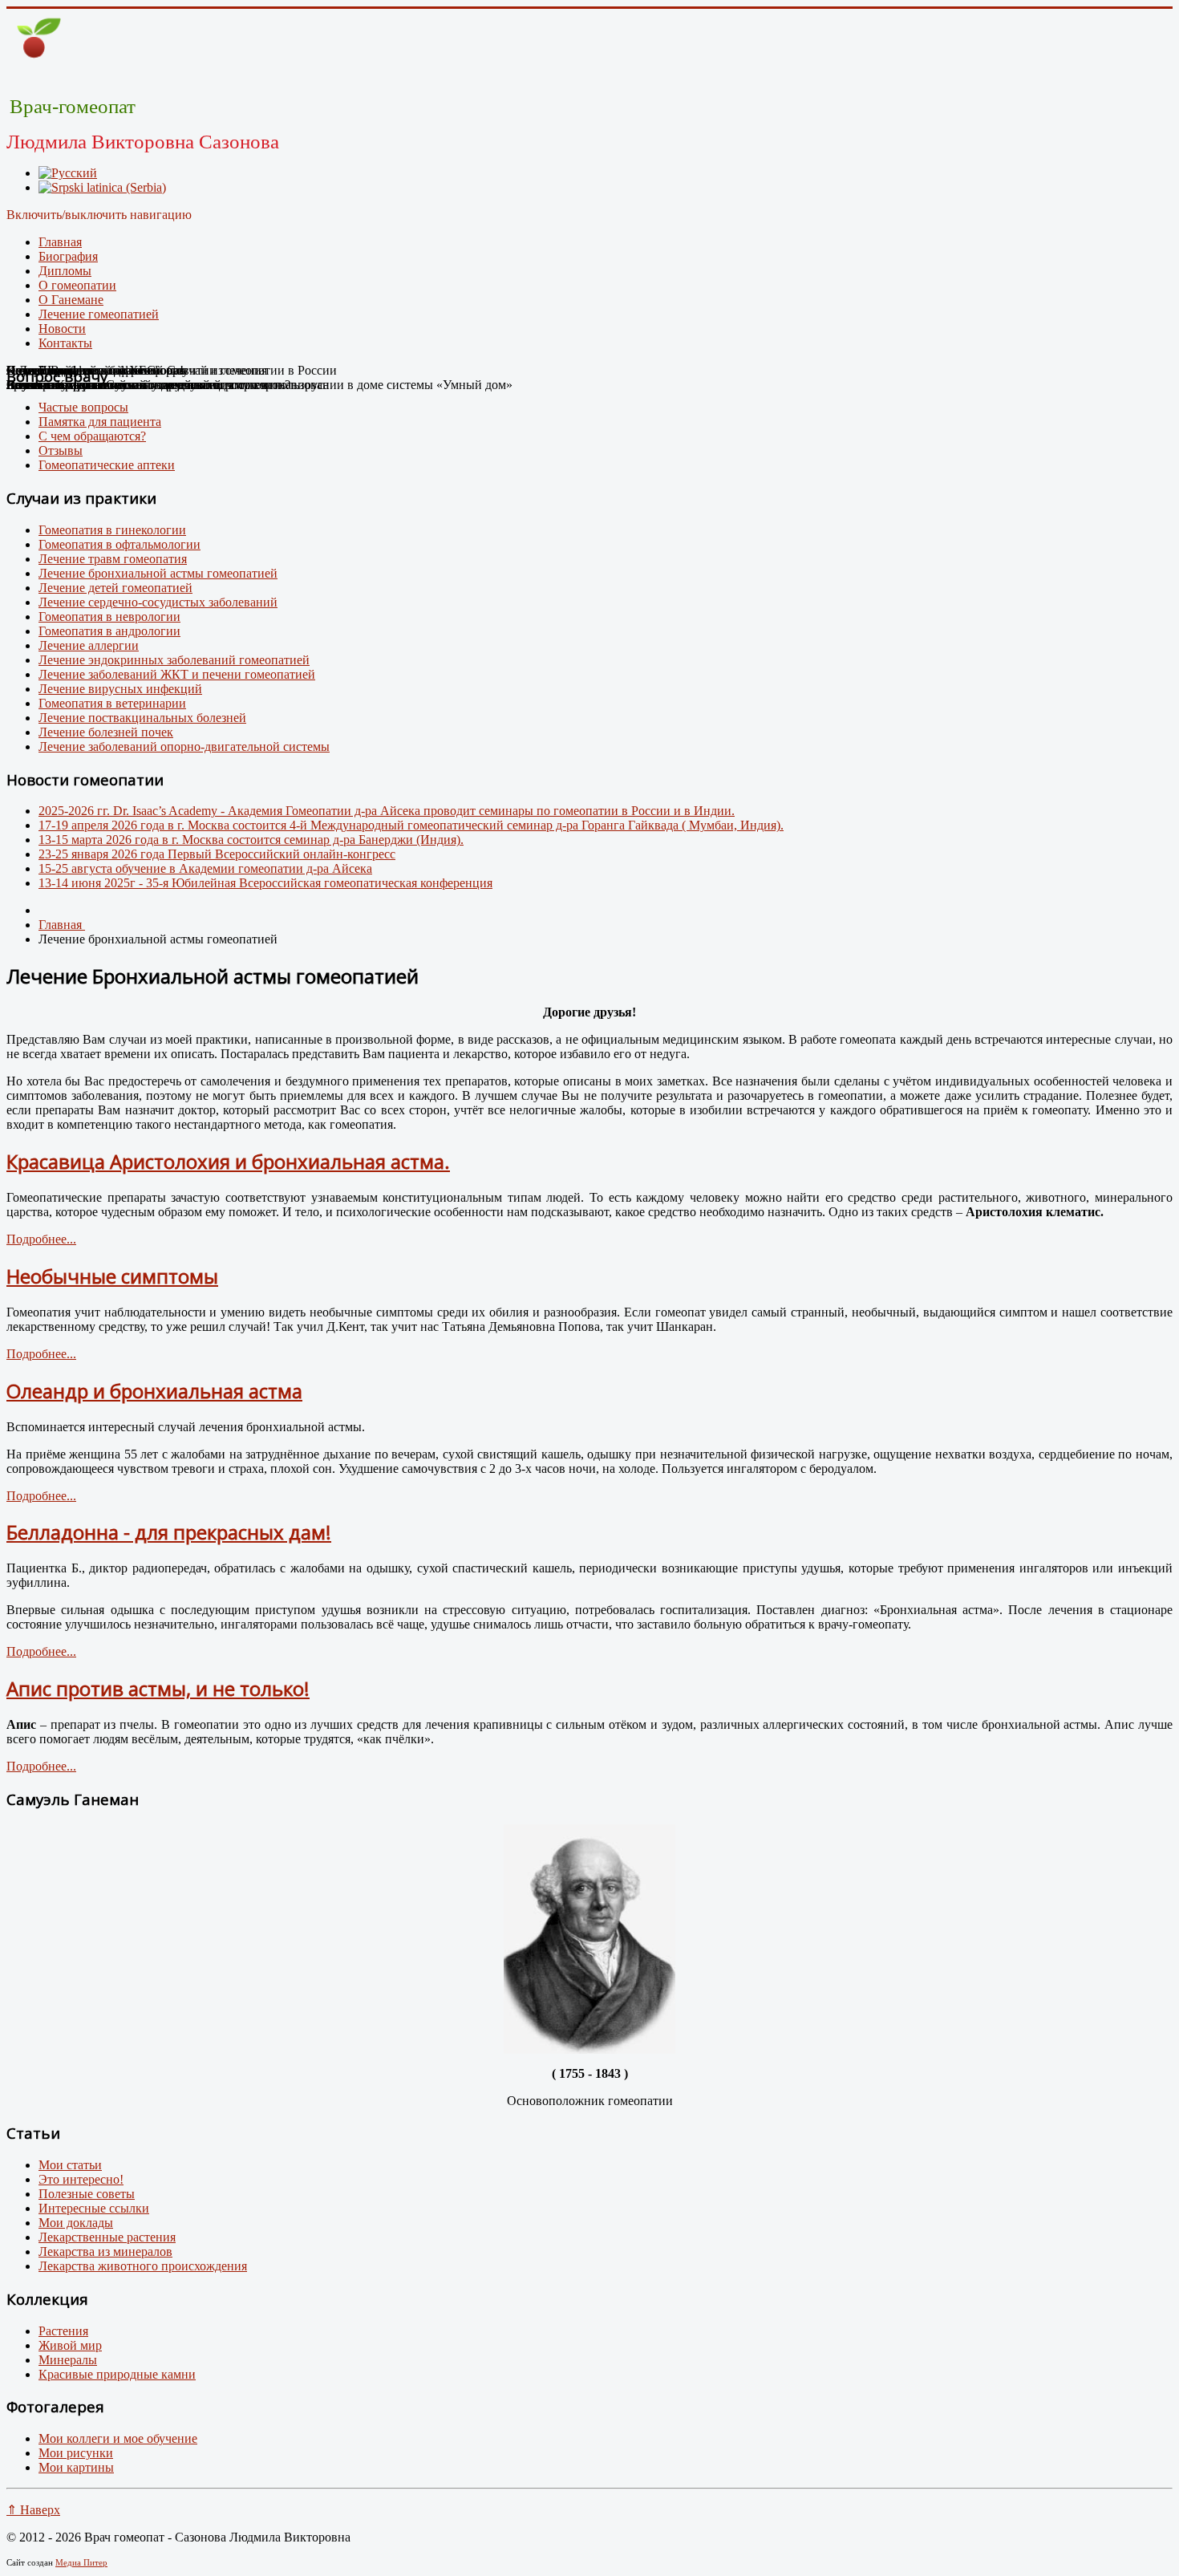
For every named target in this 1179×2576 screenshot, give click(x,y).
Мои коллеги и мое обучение (118, 2438)
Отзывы (61, 450)
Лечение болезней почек (106, 732)
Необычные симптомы (112, 1276)
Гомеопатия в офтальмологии (120, 544)
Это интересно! (81, 2179)
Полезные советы (87, 2194)
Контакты (65, 343)
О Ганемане (71, 300)
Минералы (68, 2360)
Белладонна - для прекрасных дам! (169, 1532)
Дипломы (65, 271)
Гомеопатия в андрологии (109, 631)
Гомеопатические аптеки (107, 465)
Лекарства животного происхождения (143, 2266)
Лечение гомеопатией (99, 314)
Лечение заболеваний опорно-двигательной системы (184, 746)
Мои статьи (70, 2165)
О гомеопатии (77, 285)
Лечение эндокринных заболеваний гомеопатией (174, 660)
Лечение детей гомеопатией (115, 588)
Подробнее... (41, 1239)
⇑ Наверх (33, 2510)
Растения (63, 2331)
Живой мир (70, 2345)
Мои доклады (76, 2223)
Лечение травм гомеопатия (113, 559)
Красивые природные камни (117, 2374)
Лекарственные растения (107, 2237)
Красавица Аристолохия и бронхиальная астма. (228, 1161)
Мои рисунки (76, 2453)
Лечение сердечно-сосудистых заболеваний (158, 602)
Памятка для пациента (100, 422)
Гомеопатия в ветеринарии (112, 703)
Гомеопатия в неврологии (109, 617)
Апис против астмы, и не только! (158, 1688)
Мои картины (76, 2467)
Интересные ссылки (94, 2208)
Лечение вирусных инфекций (120, 689)
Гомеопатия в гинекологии (112, 530)
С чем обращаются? (92, 436)
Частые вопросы (83, 407)
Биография (68, 256)
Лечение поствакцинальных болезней (142, 718)
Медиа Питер (81, 2562)
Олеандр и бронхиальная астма (154, 1391)
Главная (60, 242)
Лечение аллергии (89, 645)
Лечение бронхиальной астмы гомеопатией (158, 573)
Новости (62, 329)
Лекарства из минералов (105, 2251)
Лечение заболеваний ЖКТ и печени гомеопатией (177, 674)
